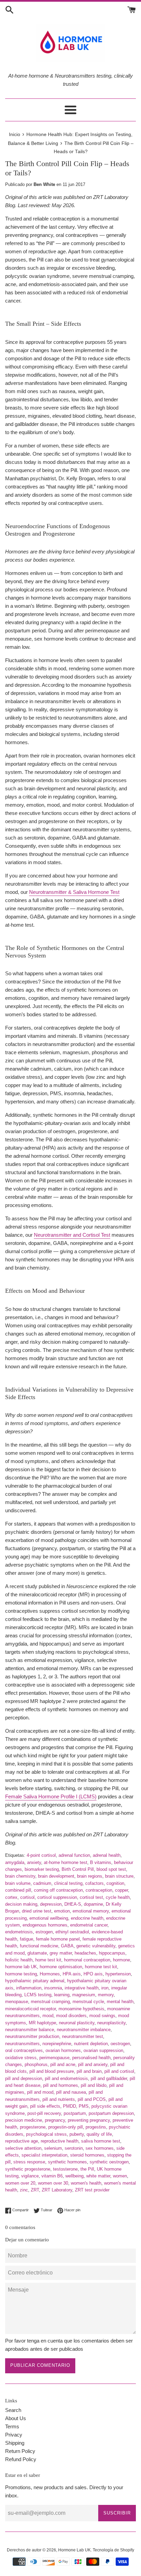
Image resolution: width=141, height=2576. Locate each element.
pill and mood (40, 2092)
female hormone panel (58, 1939)
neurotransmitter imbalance (84, 2030)
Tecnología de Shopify (113, 2550)
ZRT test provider (92, 2190)
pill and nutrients (59, 2099)
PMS (84, 2106)
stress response (29, 2162)
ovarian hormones (63, 2050)
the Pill (87, 2169)
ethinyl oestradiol (72, 1932)
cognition (115, 1883)
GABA (67, 1946)
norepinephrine (57, 2044)
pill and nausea (71, 2092)
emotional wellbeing (49, 1918)
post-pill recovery (44, 2113)
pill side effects (45, 2106)
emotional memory (91, 1911)
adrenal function (74, 1855)
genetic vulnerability (96, 1946)
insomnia (53, 1988)
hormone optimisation (61, 1967)
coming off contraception (58, 1890)
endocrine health (87, 1918)
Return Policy (20, 2451)
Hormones (50, 1974)
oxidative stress (21, 2058)
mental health (120, 2002)
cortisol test (91, 1897)
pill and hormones (61, 2085)
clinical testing (68, 1883)
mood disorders (71, 2016)
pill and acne (63, 2064)
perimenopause (54, 2058)
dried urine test (37, 1911)
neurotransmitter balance (30, 2030)
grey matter (61, 1953)
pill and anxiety (93, 2064)
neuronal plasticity (77, 2023)
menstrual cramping (50, 2002)
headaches (85, 1953)
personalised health (91, 2058)
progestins (96, 2127)
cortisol (27, 1897)
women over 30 (53, 2183)
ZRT (35, 2190)
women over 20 (20, 2183)
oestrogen (120, 2044)
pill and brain (89, 2071)
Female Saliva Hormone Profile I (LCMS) (51, 1796)
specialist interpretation (44, 2155)
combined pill (18, 1890)
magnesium (84, 1995)
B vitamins (101, 1862)
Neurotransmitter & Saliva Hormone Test (74, 892)
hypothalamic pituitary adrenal (35, 1981)
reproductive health (60, 2141)
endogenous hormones (45, 1925)
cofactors (94, 1883)
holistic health (19, 1960)
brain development (56, 1876)
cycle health (118, 1897)
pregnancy (55, 2120)
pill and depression (24, 2078)
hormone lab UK (21, 1967)
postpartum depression (111, 2113)
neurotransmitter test (82, 2036)
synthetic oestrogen (109, 2162)
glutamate (37, 1953)
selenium (53, 2148)
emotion (62, 1911)
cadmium (42, 1883)
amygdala (15, 1862)
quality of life (99, 2134)
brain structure (119, 1876)
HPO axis (93, 1974)
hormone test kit (101, 1967)
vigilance (30, 2176)
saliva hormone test (101, 2141)
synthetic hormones (67, 2162)
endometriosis (19, 1932)
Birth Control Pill (78, 1869)
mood (48, 2016)
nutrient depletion (91, 2044)
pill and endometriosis (66, 2078)
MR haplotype (42, 2023)
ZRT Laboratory (57, 2190)
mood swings (102, 2016)
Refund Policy (21, 2459)
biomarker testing (42, 1869)
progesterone (33, 2127)
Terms (12, 2426)
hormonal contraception (87, 1960)
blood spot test (111, 1869)
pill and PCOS (92, 2099)
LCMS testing (38, 1995)
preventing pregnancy (89, 2120)
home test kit (48, 1960)
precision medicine (24, 2120)
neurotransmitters (22, 2044)
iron (105, 1988)
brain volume (18, 1883)
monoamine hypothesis (81, 2009)
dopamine (93, 1904)
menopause (17, 2002)
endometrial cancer (89, 1925)
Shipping (15, 2443)
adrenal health (107, 1855)
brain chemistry (20, 1876)
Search (13, 2410)
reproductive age (22, 2141)
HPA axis (72, 1974)
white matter (98, 2176)
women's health (86, 2183)
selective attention (23, 2148)
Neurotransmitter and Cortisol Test (72, 1235)
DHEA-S (73, 1904)
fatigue (27, 1939)
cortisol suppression (57, 1897)
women (120, 2176)
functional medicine (39, 1946)
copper (121, 1890)
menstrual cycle (88, 2002)
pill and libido (94, 2085)
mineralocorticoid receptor (30, 2009)
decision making (21, 1904)
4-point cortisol (41, 1855)
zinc (24, 2190)
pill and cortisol (119, 2071)
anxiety (34, 1862)
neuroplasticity (111, 2023)
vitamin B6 (52, 2176)
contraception (99, 1890)
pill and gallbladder (109, 2078)
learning (62, 1995)
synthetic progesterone (28, 2169)
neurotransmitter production (32, 2036)
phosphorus (36, 2064)
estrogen (44, 1932)
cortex (11, 1897)
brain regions (90, 1876)
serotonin (74, 2148)
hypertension (118, 1974)
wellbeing (74, 2176)
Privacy (14, 2435)
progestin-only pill (66, 2127)
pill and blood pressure (52, 2071)
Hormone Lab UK (74, 2550)
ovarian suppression (103, 2050)
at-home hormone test (66, 1862)
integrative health (82, 1988)
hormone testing (21, 1974)
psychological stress (46, 2134)
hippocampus (112, 1953)
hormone (121, 1960)
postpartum (75, 2113)
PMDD (69, 2106)
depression (51, 1904)
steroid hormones (87, 2155)
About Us (16, 2418)
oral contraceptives (24, 2050)
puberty (77, 2134)
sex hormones (100, 2148)
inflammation (29, 1988)
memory (106, 1995)
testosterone (65, 2169)
